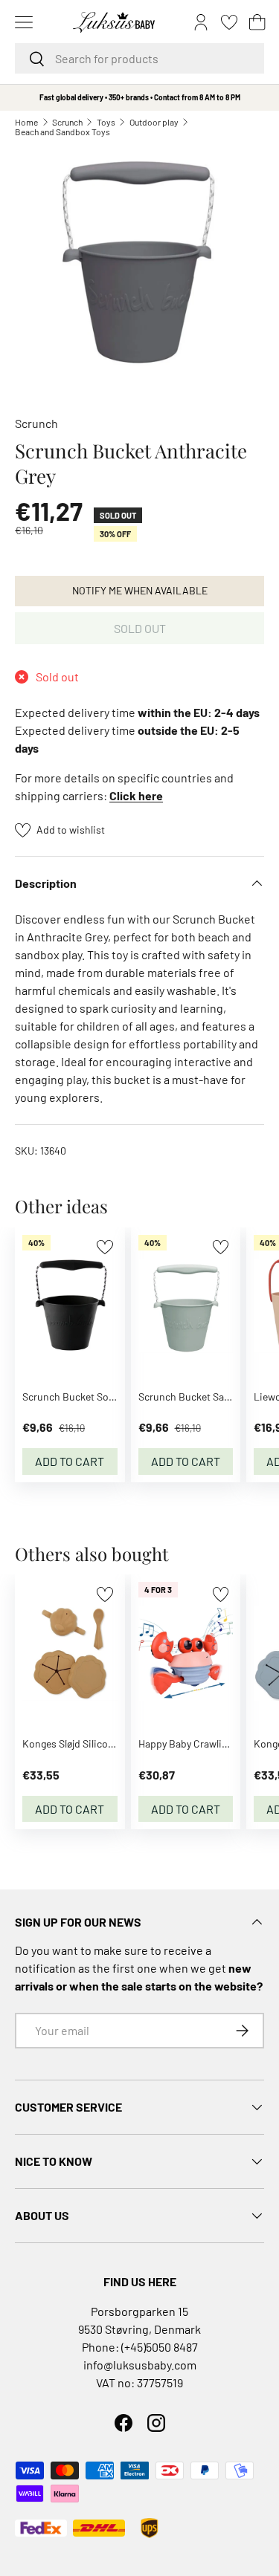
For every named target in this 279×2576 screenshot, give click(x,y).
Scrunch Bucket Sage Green (201, 1396)
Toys (106, 122)
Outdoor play (154, 122)
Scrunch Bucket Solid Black (84, 1396)
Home (26, 122)
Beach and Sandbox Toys (62, 132)
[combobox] (139, 58)
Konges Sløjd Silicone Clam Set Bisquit (110, 1743)
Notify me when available (140, 590)
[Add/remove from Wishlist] (105, 1247)
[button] (257, 22)
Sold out (140, 628)
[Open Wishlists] (229, 22)
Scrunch (67, 122)
